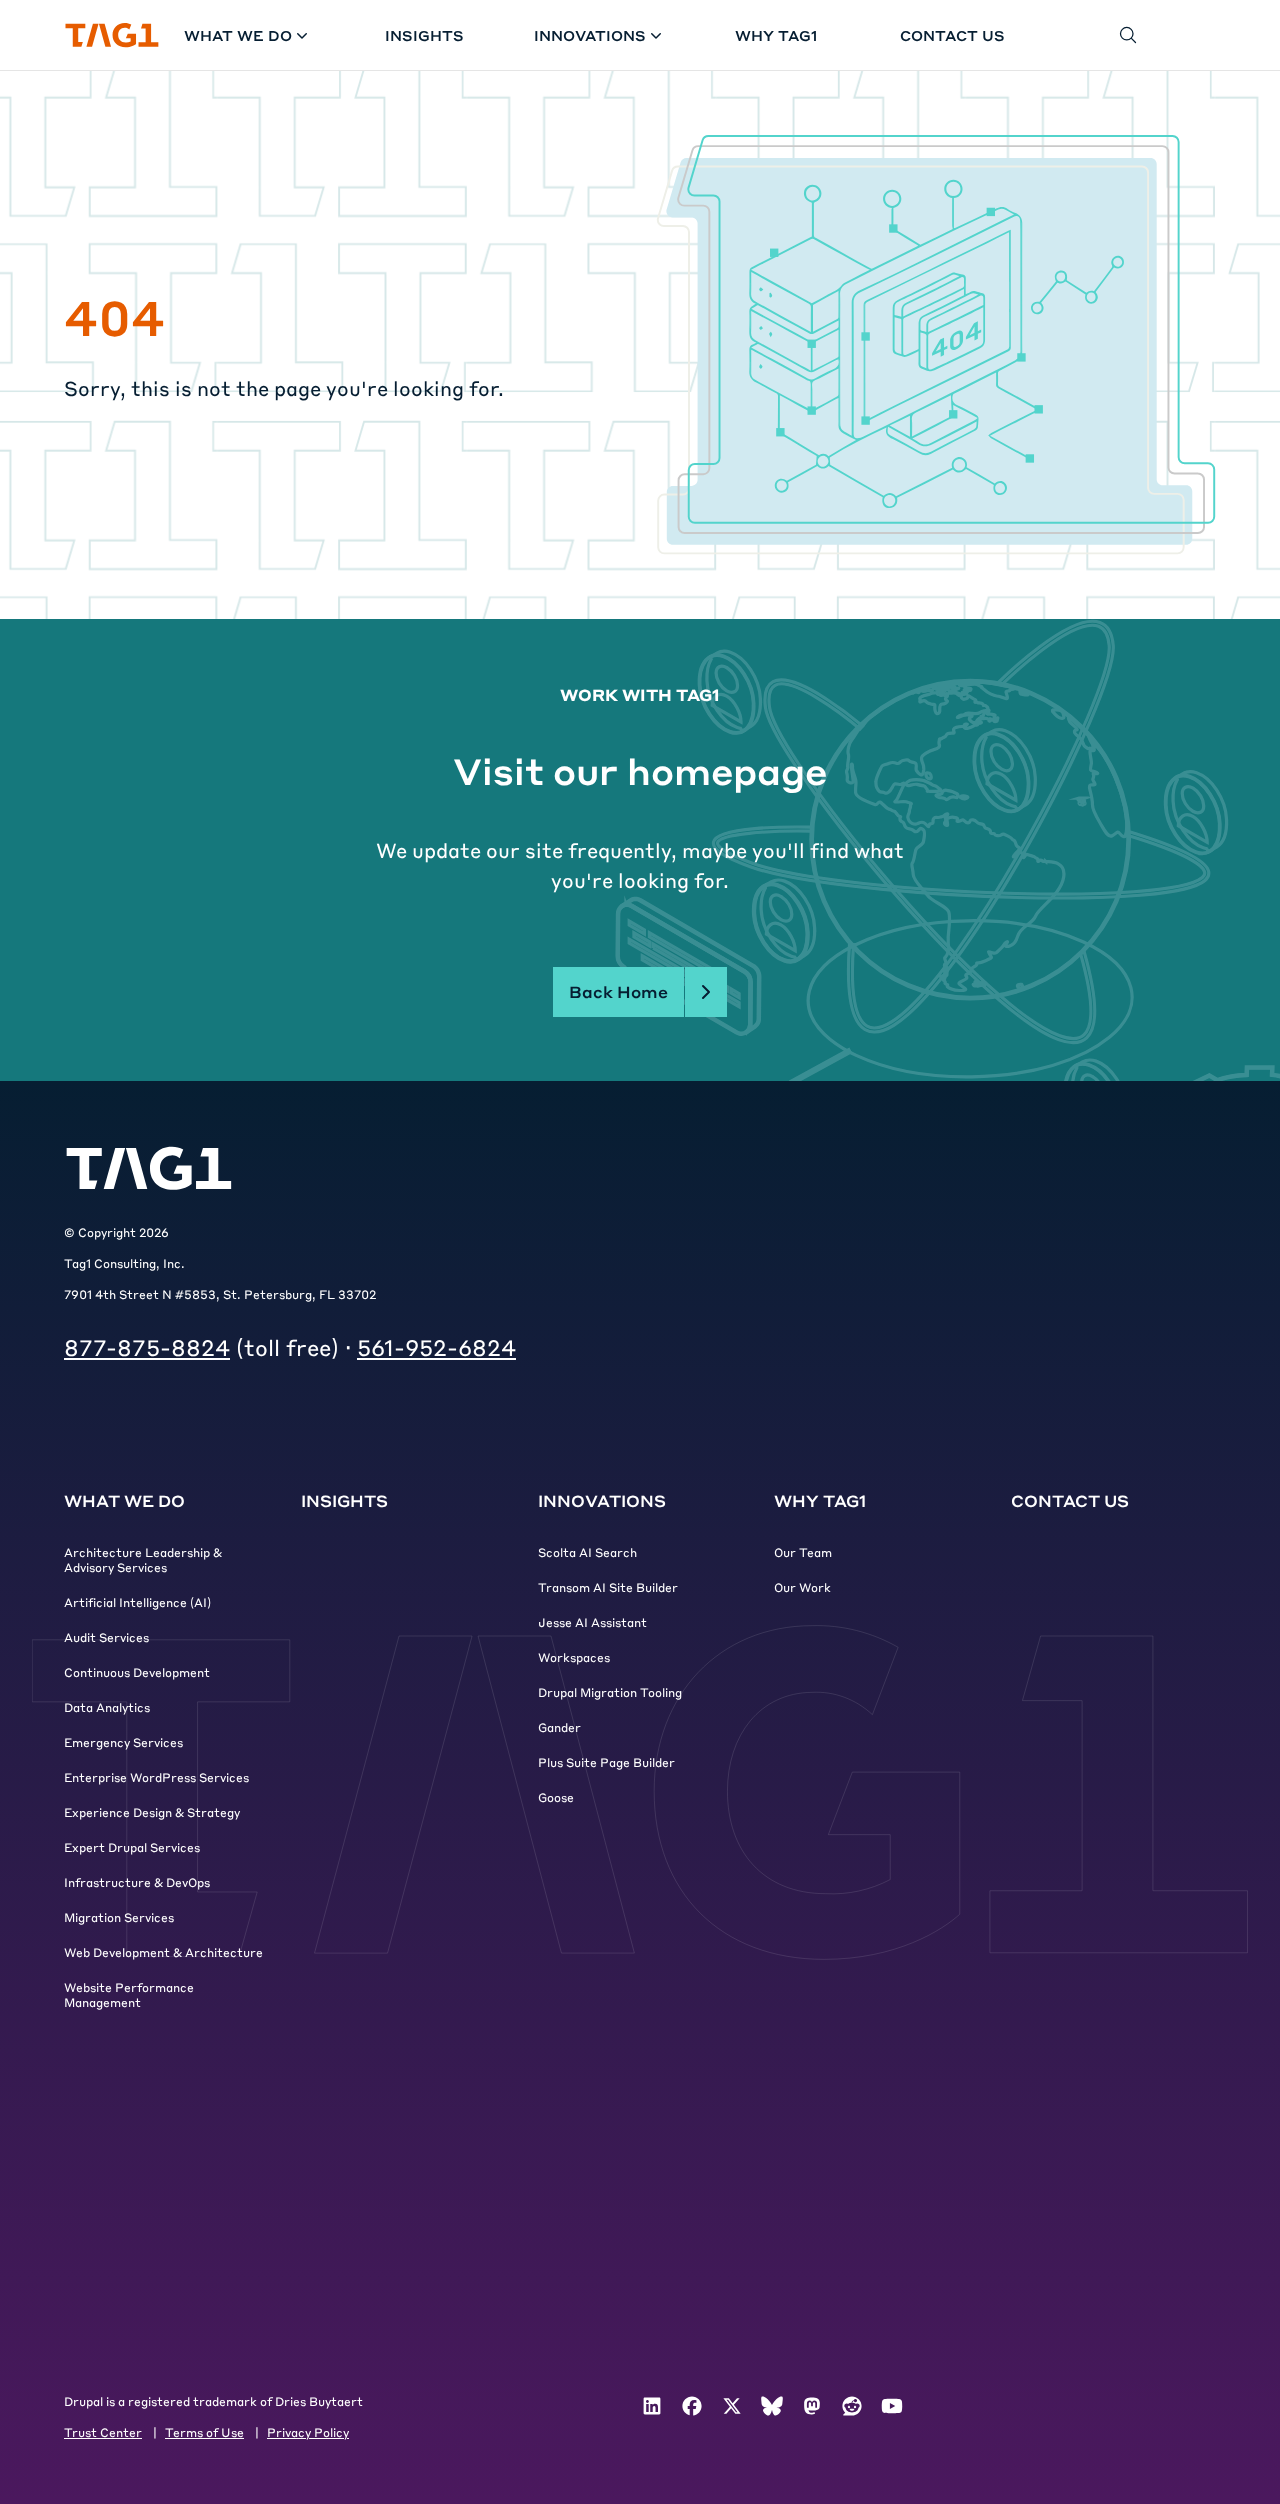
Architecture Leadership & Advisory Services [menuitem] (143, 1559)
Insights (424, 35)
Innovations (590, 35)
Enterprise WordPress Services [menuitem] (156, 1777)
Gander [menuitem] (559, 1727)
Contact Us (952, 35)
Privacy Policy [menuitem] (308, 2432)
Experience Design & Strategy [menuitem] (152, 1812)
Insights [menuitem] (344, 1500)
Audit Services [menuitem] (106, 1637)
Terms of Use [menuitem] (204, 2432)
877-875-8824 (147, 1347)
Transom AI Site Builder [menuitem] (608, 1587)
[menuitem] (652, 2406)
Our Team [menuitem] (803, 1552)
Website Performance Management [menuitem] (129, 1994)
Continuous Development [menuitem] (137, 1672)
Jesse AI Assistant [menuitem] (592, 1622)
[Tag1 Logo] (149, 1168)
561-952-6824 (436, 1347)
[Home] (112, 35)
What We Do (238, 35)
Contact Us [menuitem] (1070, 1500)
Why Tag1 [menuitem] (820, 1500)
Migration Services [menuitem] (119, 1917)
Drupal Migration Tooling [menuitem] (610, 1692)
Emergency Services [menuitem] (123, 1742)
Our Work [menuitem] (802, 1587)
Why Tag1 (776, 35)
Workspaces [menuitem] (574, 1657)
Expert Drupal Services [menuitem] (132, 1847)
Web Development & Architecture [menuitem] (163, 1952)
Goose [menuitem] (556, 1797)
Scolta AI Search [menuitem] (587, 1552)
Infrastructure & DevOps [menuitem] (137, 1882)
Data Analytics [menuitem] (107, 1707)
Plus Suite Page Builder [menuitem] (606, 1762)
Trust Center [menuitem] (103, 2432)
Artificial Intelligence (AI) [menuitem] (137, 1602)
